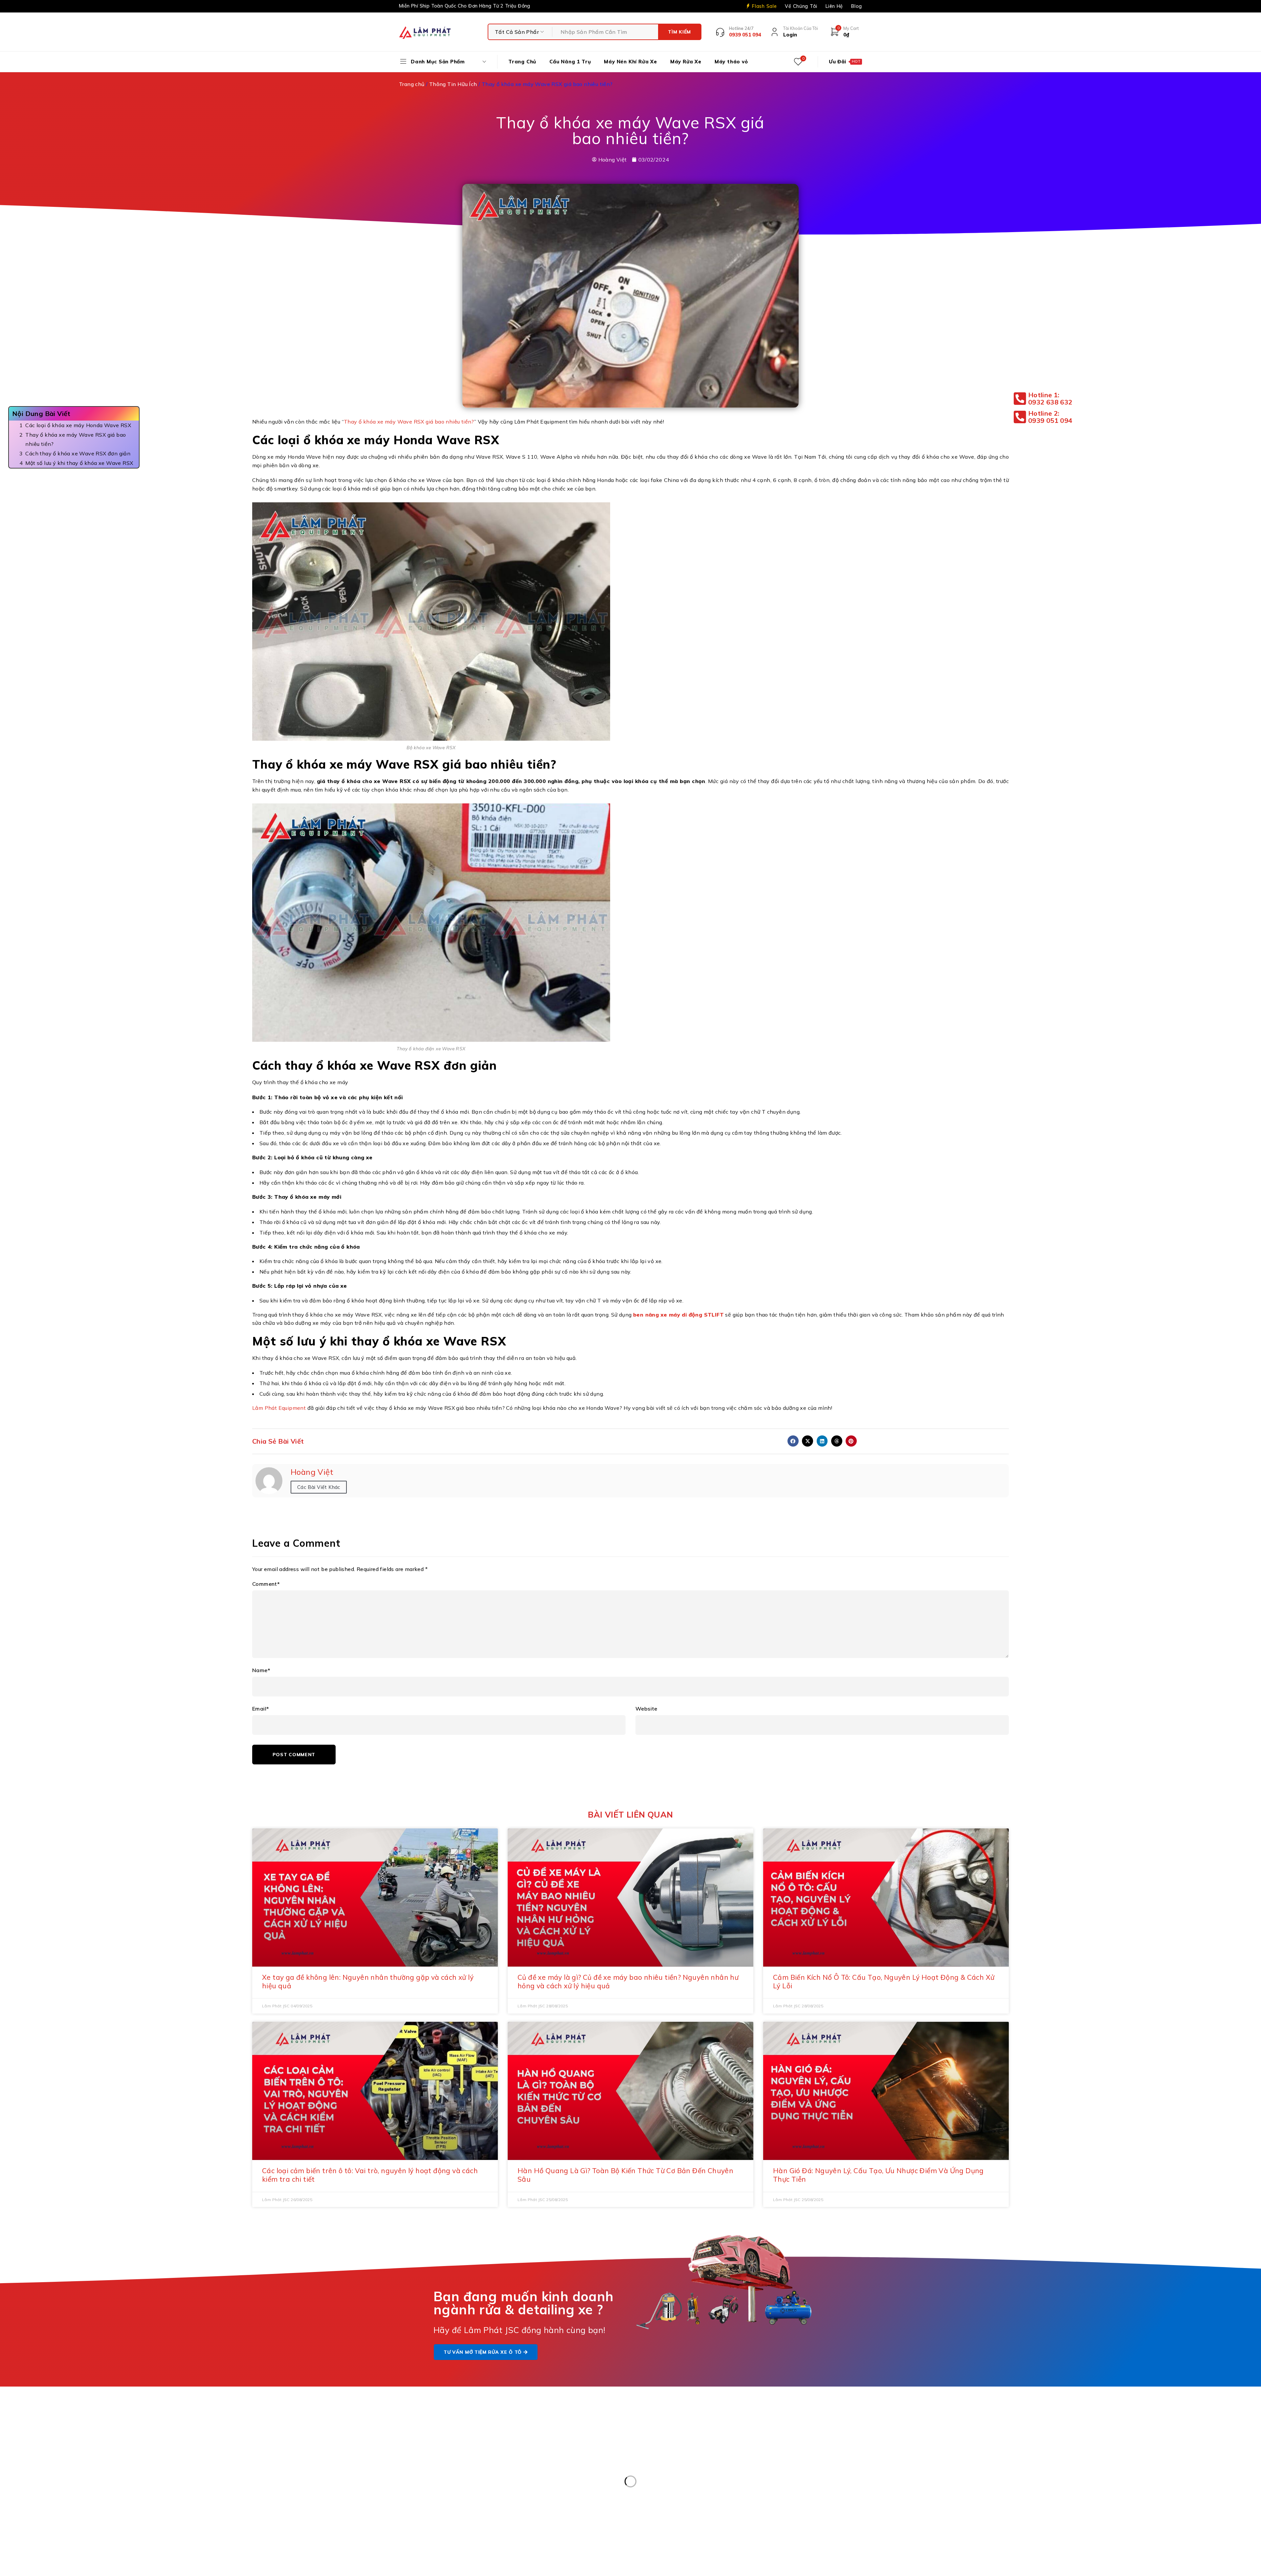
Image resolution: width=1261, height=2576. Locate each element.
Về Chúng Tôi (801, 6)
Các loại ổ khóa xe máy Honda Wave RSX (79, 425)
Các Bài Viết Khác (319, 1487)
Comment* (266, 1584)
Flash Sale (764, 6)
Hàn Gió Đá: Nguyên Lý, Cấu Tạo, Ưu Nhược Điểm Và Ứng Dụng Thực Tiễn (878, 2175)
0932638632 (682, 2481)
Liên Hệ (834, 6)
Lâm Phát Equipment (279, 1408)
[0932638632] (644, 2486)
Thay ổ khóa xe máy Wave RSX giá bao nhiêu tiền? (76, 439)
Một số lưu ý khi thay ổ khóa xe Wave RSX (79, 463)
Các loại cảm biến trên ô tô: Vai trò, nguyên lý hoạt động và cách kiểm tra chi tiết (370, 2175)
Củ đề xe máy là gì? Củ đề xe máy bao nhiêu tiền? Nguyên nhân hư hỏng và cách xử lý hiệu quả (628, 1981)
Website (646, 1709)
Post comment (294, 1755)
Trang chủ (412, 84)
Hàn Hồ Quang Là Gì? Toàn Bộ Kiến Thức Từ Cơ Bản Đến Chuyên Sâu (625, 2175)
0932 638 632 (441, 2465)
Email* (261, 1709)
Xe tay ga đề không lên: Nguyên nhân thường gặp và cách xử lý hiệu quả (368, 1981)
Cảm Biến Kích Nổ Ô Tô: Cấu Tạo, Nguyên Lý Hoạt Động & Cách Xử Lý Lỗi (884, 1981)
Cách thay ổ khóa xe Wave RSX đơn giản (78, 453)
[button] (793, 1441)
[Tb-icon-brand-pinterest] (776, 2433)
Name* (261, 1670)
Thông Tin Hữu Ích (453, 84)
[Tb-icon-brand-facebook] (761, 2433)
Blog (857, 6)
